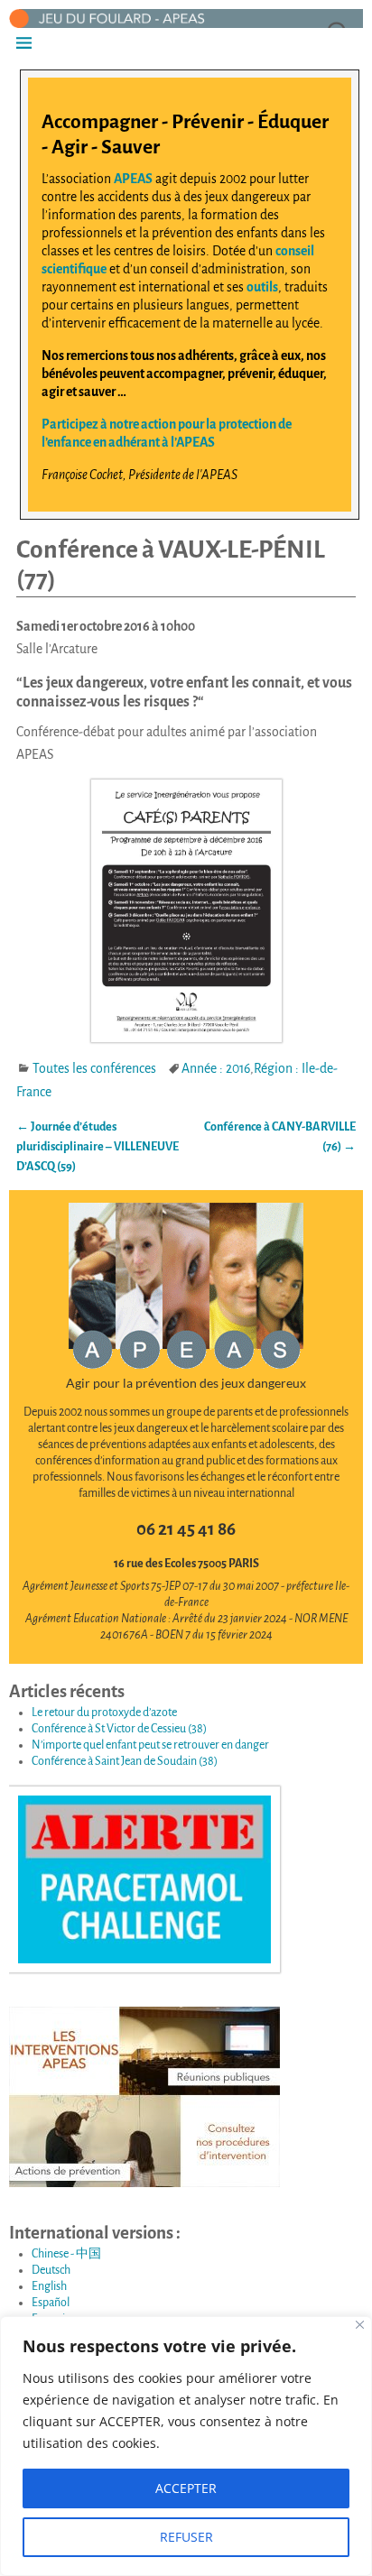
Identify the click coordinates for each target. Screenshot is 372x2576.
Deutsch (51, 2270)
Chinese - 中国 (66, 2254)
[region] (186, 2446)
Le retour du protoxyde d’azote (104, 1713)
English (49, 2286)
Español (51, 2303)
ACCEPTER (186, 2488)
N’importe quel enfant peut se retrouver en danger (150, 1745)
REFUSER (186, 2537)
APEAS (133, 179)
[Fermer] (360, 2325)
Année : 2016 (216, 1068)
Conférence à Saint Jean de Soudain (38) (125, 1761)
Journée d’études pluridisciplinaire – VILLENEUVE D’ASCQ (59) (98, 1147)
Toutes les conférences (94, 1068)
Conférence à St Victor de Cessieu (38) (119, 1729)
